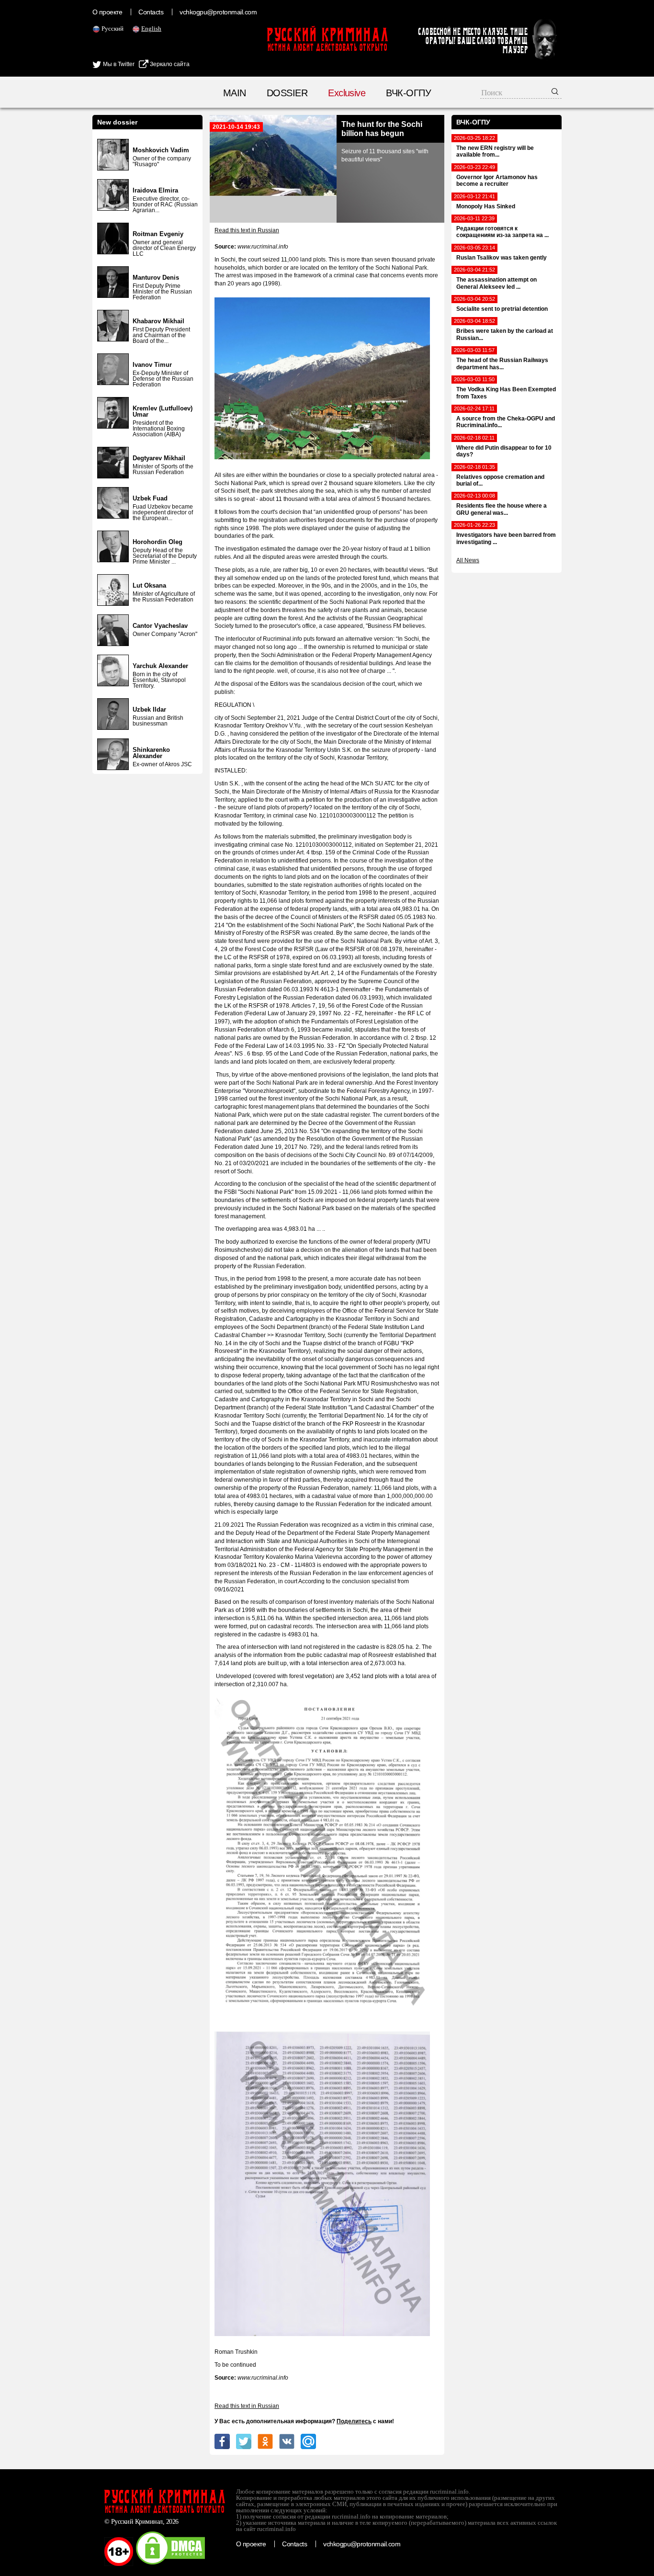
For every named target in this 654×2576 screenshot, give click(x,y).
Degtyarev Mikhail (159, 458)
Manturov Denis (156, 278)
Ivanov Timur (152, 365)
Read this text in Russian (247, 230)
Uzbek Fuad (150, 498)
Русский (113, 28)
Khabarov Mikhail (158, 321)
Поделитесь (354, 2421)
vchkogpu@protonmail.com (218, 12)
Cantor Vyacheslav (160, 626)
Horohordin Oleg (158, 542)
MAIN (235, 93)
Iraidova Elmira (155, 190)
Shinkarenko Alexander (151, 753)
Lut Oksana (149, 585)
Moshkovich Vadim (161, 150)
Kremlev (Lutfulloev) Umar (163, 411)
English (151, 28)
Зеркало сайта (169, 64)
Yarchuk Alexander (160, 666)
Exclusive (347, 93)
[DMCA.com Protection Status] (170, 2564)
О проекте (107, 12)
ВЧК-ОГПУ (408, 93)
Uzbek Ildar (149, 709)
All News (468, 560)
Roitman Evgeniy (158, 234)
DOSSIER (287, 93)
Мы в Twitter (118, 64)
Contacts (151, 12)
